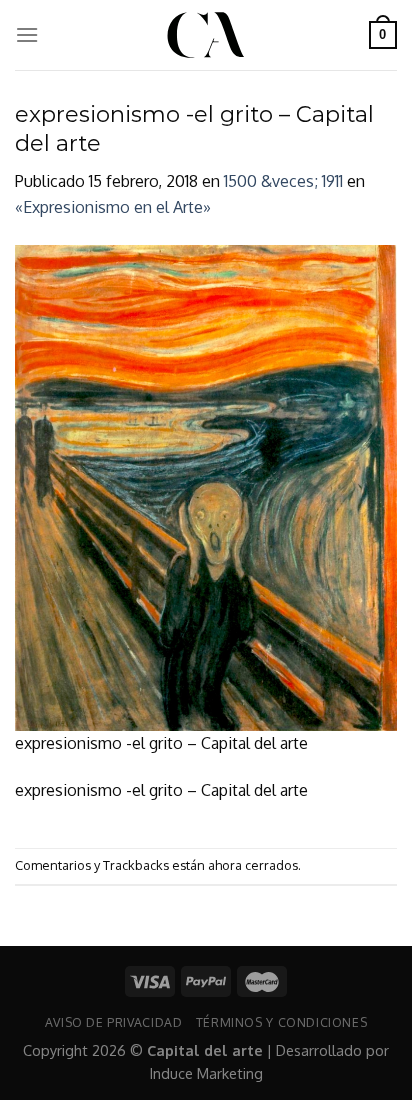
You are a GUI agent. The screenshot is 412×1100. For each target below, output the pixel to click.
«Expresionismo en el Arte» (113, 207)
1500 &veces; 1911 (283, 181)
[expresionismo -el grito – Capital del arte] (206, 486)
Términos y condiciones (281, 1022)
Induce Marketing (206, 1073)
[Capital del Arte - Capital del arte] (206, 35)
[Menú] (27, 34)
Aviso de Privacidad (114, 1022)
